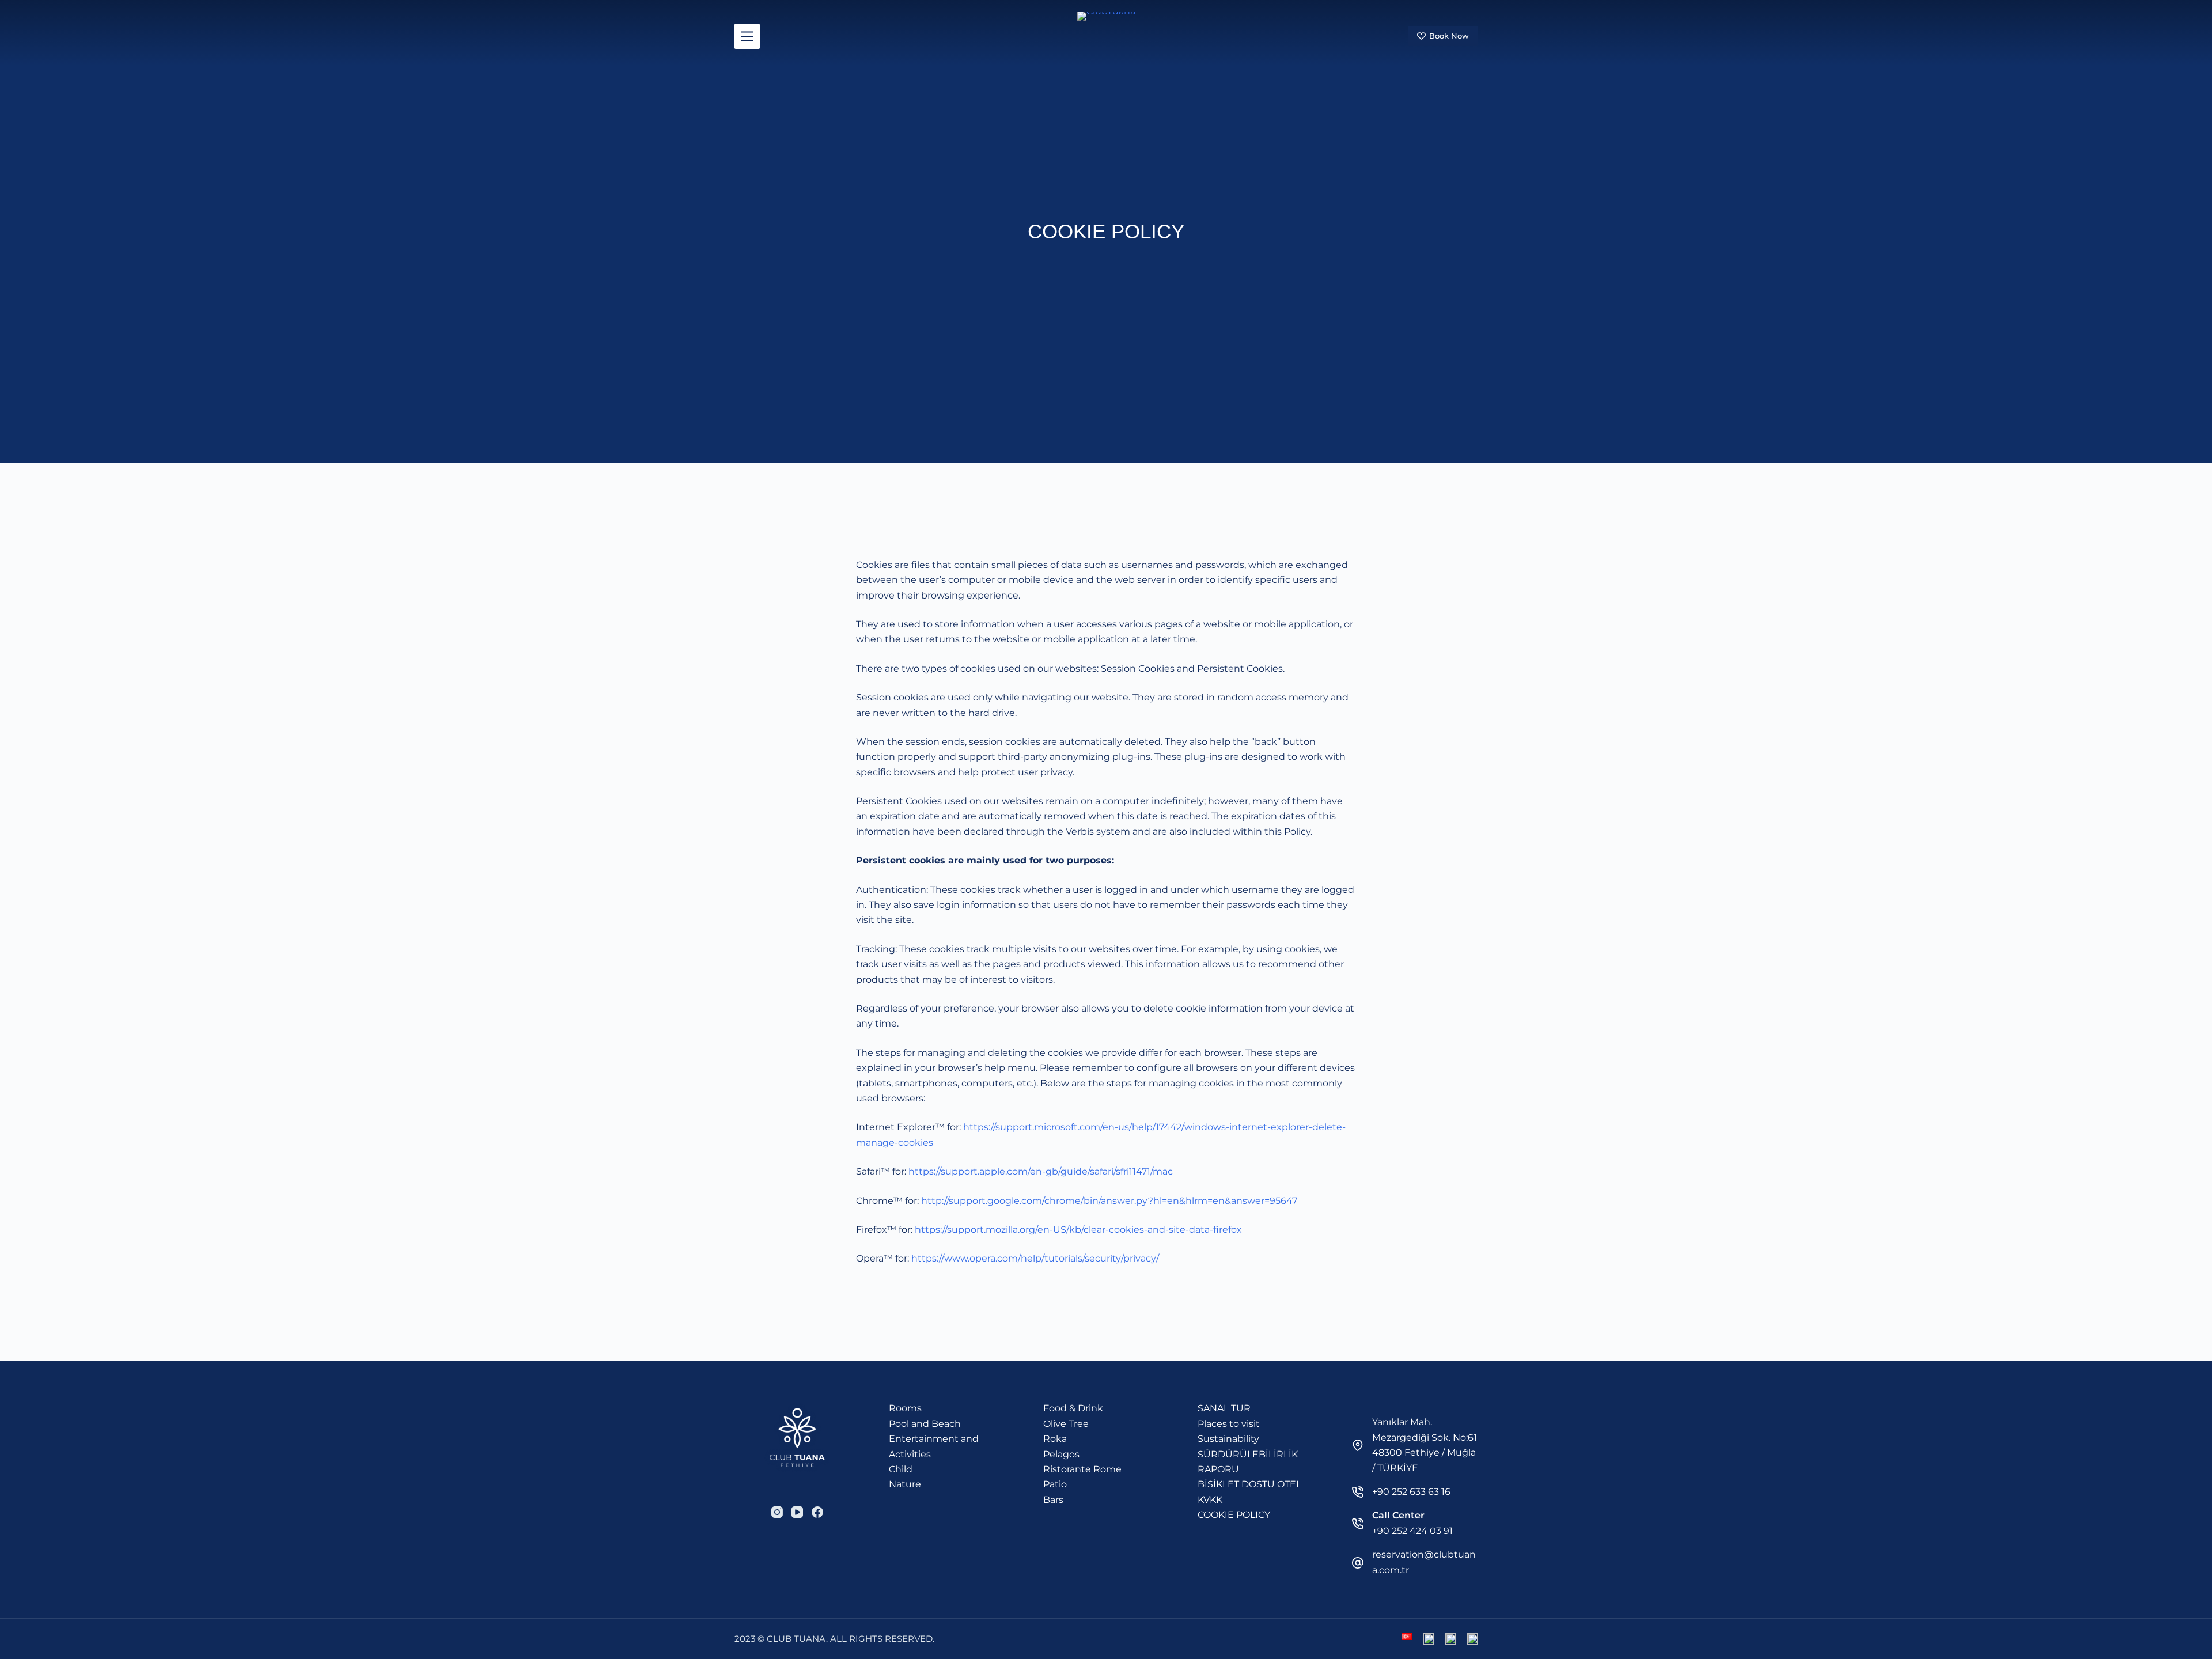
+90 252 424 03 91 (1412, 1531)
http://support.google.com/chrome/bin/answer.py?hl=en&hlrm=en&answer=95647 (1109, 1201)
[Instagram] (777, 1512)
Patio (1055, 1484)
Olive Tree (1066, 1424)
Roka (1055, 1439)
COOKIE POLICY (1234, 1515)
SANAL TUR (1224, 1408)
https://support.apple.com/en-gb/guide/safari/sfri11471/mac (1041, 1171)
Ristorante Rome (1082, 1469)
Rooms (905, 1408)
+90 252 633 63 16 (1411, 1492)
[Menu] (747, 36)
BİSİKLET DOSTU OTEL (1249, 1484)
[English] (1429, 1639)
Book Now (1449, 36)
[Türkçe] (1407, 1637)
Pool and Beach (925, 1424)
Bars (1053, 1500)
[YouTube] (797, 1512)
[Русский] (1450, 1639)
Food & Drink (1073, 1408)
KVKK (1210, 1500)
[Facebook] (817, 1512)
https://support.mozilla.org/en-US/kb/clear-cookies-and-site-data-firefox (1078, 1230)
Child (901, 1469)
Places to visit (1229, 1424)
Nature (905, 1484)
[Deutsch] (1472, 1639)
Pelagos (1061, 1454)
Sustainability (1228, 1439)
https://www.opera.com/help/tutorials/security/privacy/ (1035, 1258)
